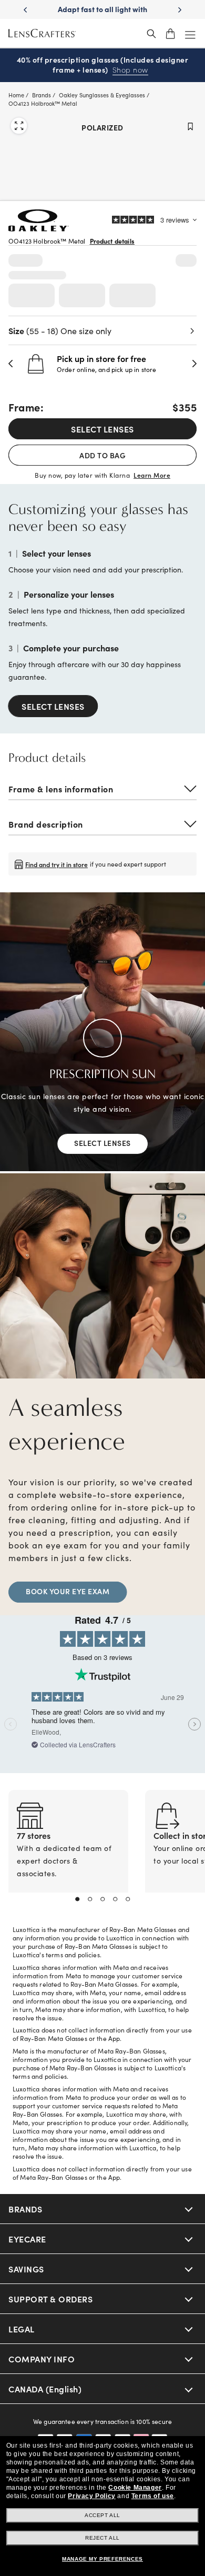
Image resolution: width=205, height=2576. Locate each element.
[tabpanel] (68, 1854)
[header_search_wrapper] (151, 34)
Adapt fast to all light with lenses (102, 14)
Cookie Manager (135, 2488)
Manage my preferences (102, 2559)
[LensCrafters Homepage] (42, 34)
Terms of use (153, 2496)
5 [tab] (128, 1899)
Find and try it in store (57, 864)
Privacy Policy (91, 2496)
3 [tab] (102, 1899)
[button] (11, 364)
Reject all (102, 2538)
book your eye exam (68, 1591)
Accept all (102, 2515)
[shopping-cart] (170, 34)
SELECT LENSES (102, 429)
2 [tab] (90, 1899)
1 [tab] (77, 1899)
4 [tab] (115, 1899)
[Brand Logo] (39, 228)
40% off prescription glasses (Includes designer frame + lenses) (103, 65)
